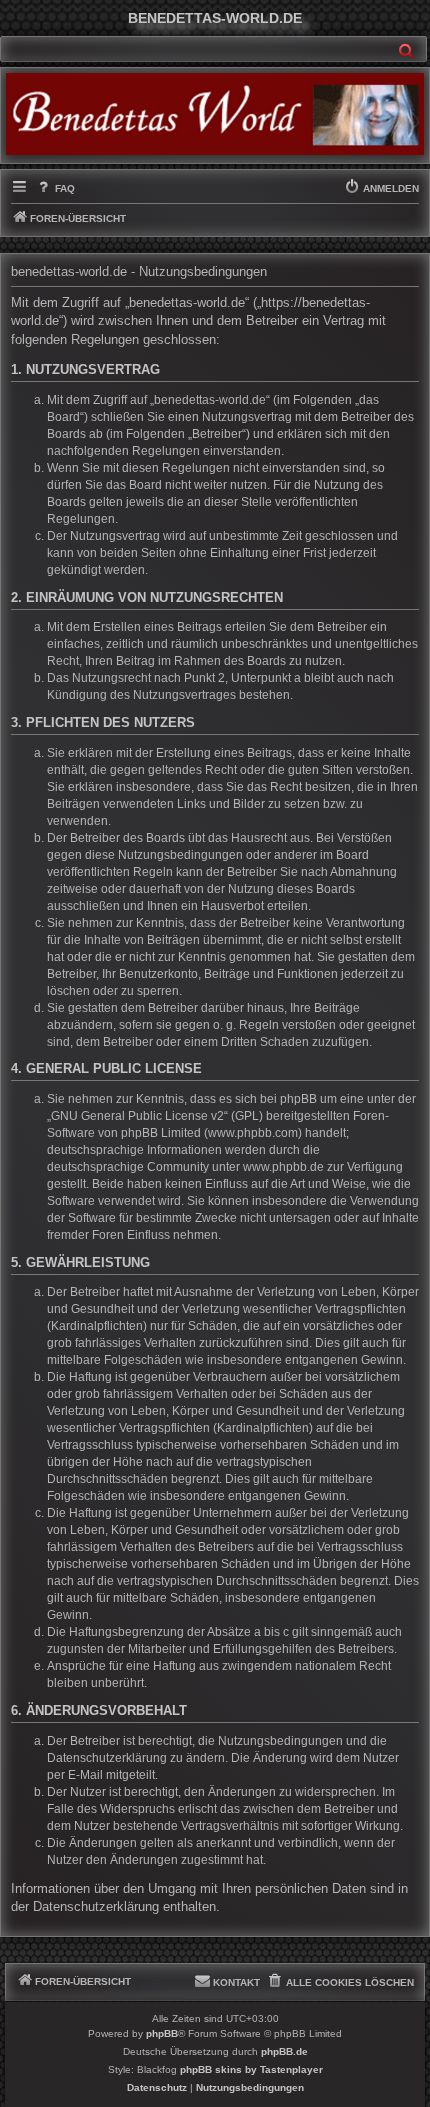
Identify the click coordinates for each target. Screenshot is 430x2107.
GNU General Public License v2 (137, 1116)
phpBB (162, 2033)
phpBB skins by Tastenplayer (251, 2069)
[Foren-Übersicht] (215, 113)
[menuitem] (54, 189)
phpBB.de (284, 2051)
